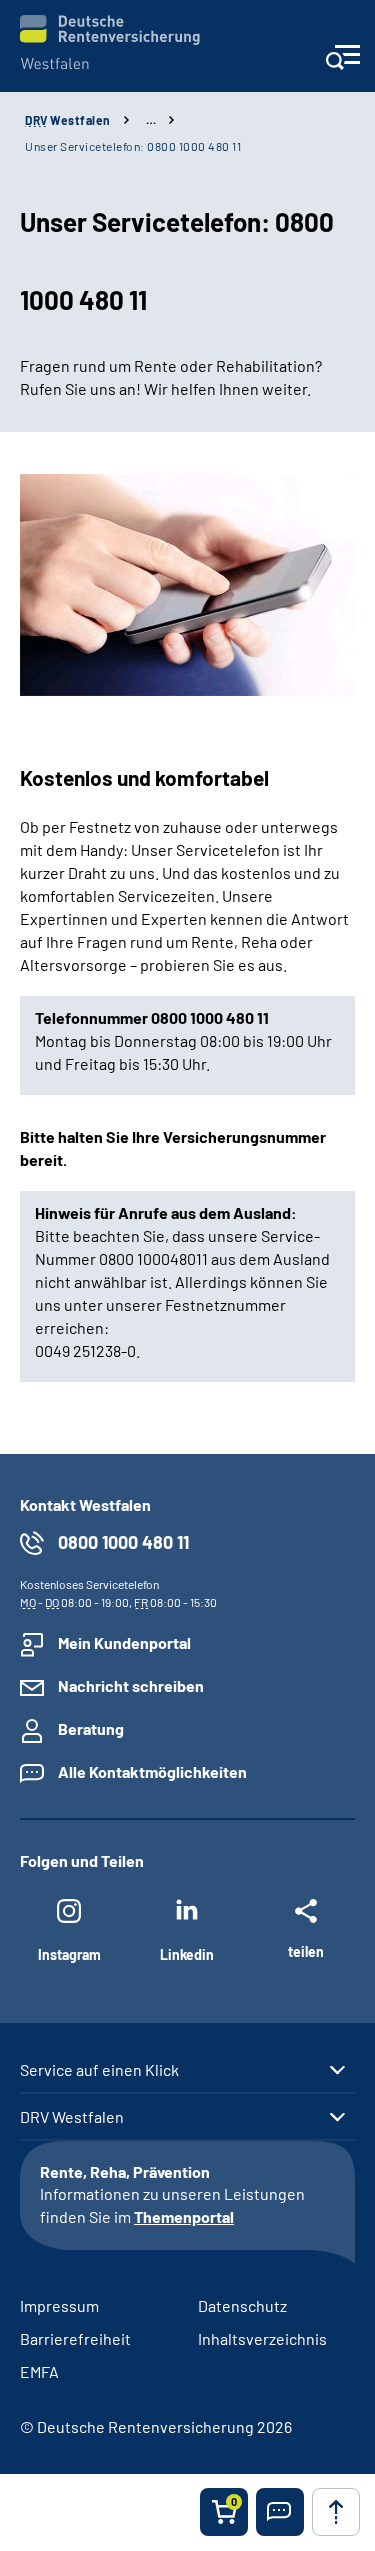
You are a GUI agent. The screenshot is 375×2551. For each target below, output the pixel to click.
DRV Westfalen (72, 2117)
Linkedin (187, 1954)
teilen (306, 1951)
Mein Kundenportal (124, 1642)
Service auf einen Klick (99, 2070)
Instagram (69, 1954)
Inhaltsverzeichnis (262, 2338)
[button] (280, 2512)
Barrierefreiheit (75, 2338)
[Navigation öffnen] (342, 63)
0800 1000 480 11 (123, 1542)
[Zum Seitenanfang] (336, 2512)
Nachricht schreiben (131, 1685)
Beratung (91, 1728)
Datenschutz (242, 2305)
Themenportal (184, 2216)
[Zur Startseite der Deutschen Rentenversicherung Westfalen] (110, 42)
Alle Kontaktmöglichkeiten (152, 1771)
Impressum (59, 2305)
